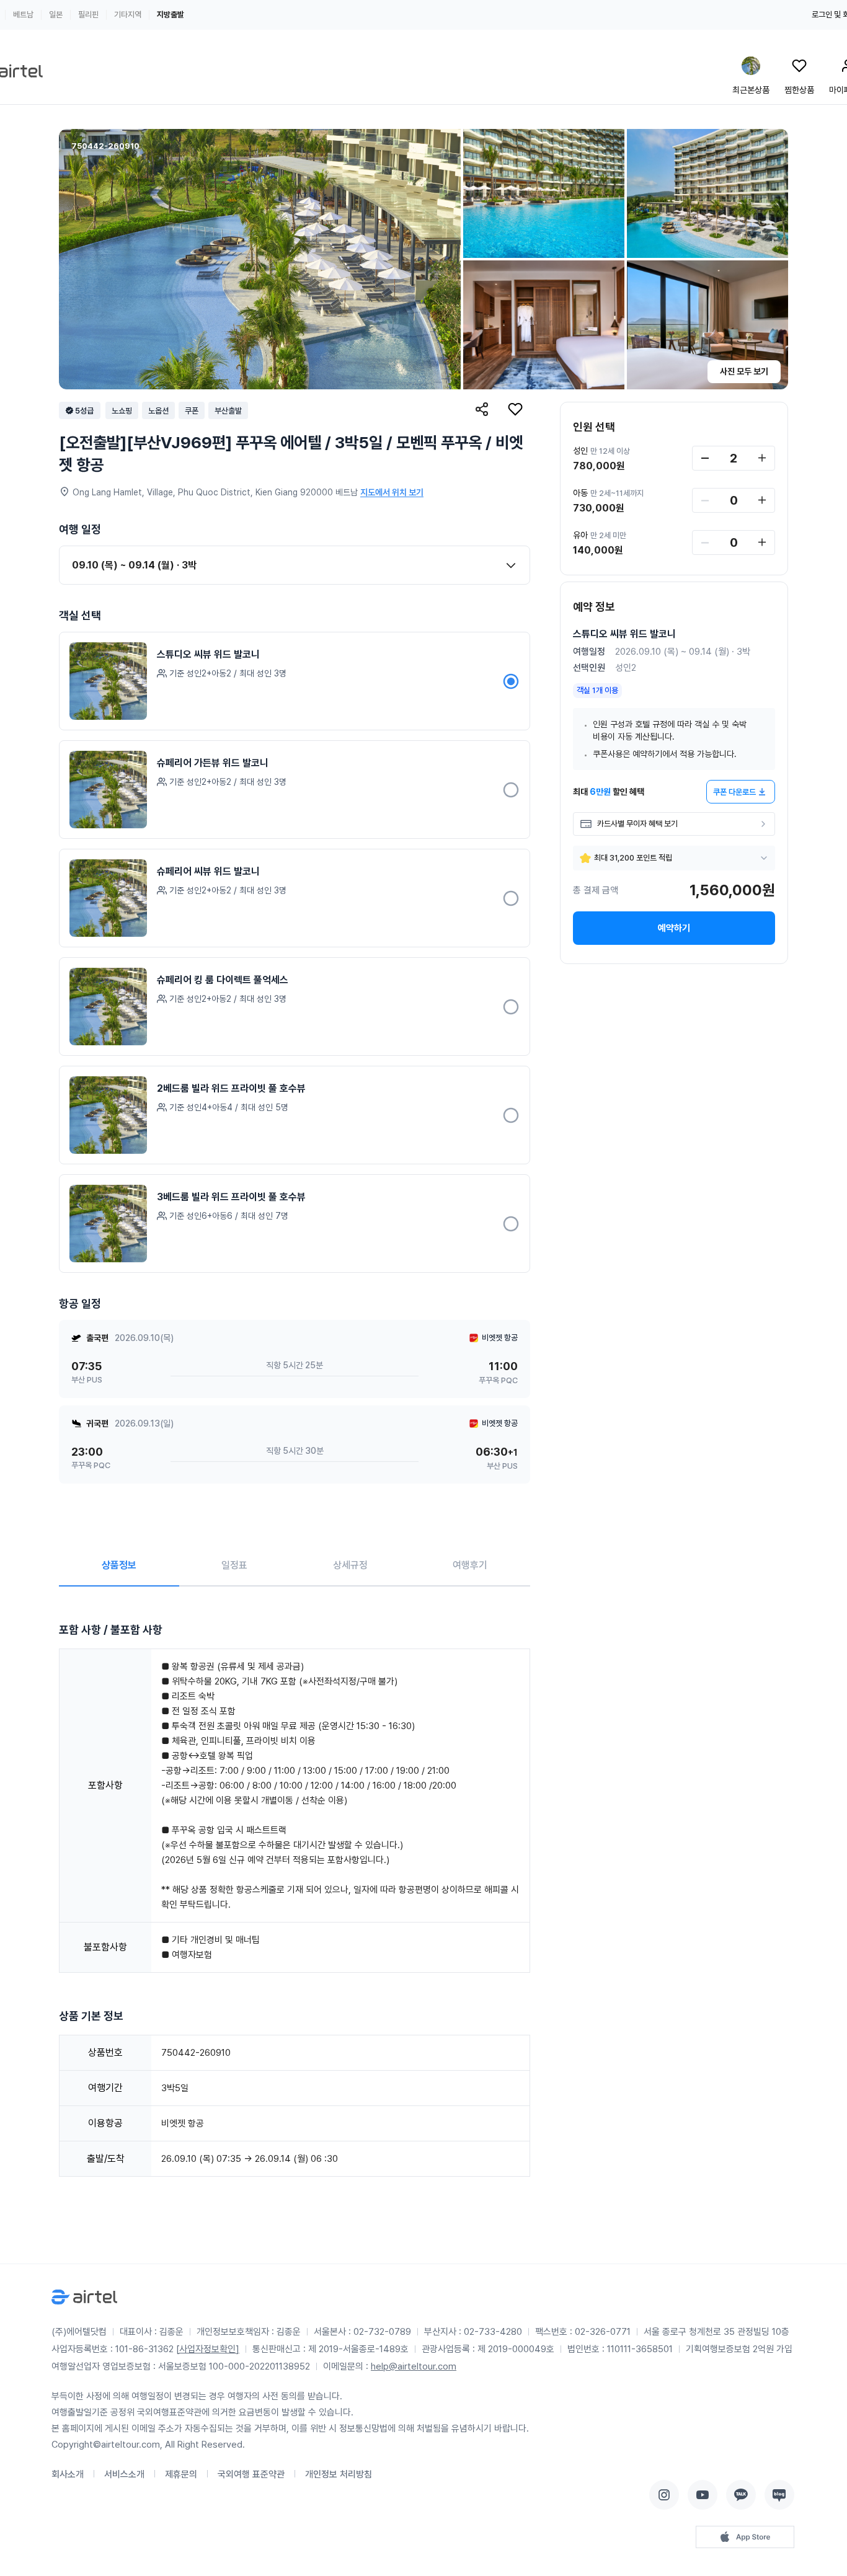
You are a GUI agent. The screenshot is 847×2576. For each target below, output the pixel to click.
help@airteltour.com (414, 2366)
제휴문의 (181, 2474)
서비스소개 (124, 2474)
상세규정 (350, 1565)
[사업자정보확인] (208, 2349)
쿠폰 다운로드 (734, 792)
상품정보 (119, 1565)
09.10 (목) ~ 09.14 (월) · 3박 (134, 565)
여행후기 (470, 1565)
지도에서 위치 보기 (392, 492)
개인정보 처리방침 (339, 2474)
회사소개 (68, 2474)
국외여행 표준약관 (251, 2474)
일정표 (234, 1565)
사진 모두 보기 (744, 371)
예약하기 (674, 928)
